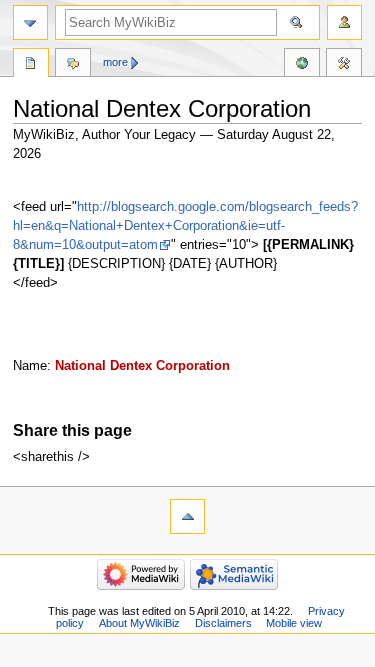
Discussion (73, 65)
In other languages (302, 65)
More (115, 62)
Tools (344, 65)
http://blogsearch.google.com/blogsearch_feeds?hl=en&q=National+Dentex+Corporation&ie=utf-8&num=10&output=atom (185, 226)
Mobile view (294, 623)
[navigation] (30, 22)
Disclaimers (223, 623)
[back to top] (187, 516)
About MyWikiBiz (139, 623)
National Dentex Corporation (142, 366)
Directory (31, 65)
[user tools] (344, 22)
